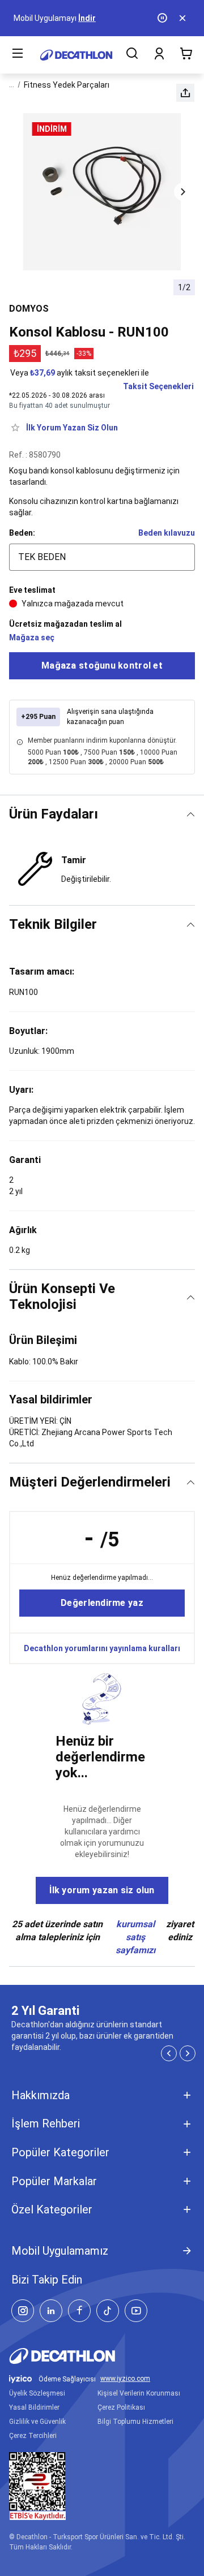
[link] (102, 1603)
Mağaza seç (32, 637)
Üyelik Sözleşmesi (37, 2393)
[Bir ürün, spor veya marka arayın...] (132, 55)
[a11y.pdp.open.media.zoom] (102, 192)
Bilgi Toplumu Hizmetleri (135, 2422)
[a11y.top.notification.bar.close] (184, 18)
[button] (185, 93)
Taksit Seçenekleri (158, 386)
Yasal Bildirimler (34, 2407)
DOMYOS (29, 309)
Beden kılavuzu (167, 533)
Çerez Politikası (121, 2407)
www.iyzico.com (125, 2379)
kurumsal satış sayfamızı (135, 1937)
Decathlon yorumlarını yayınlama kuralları (102, 1648)
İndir (87, 18)
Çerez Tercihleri (33, 2436)
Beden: (22, 533)
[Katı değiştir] (191, 814)
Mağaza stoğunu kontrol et (102, 665)
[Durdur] (163, 18)
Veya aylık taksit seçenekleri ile (80, 373)
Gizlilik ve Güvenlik (37, 2422)
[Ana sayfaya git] (76, 55)
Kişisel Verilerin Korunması (139, 2393)
